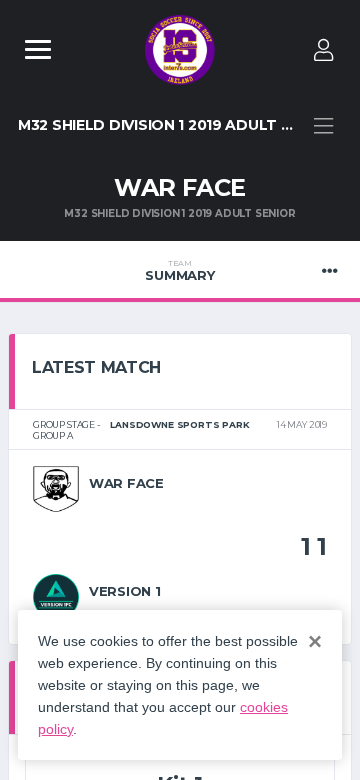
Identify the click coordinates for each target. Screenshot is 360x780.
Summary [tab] (179, 271)
